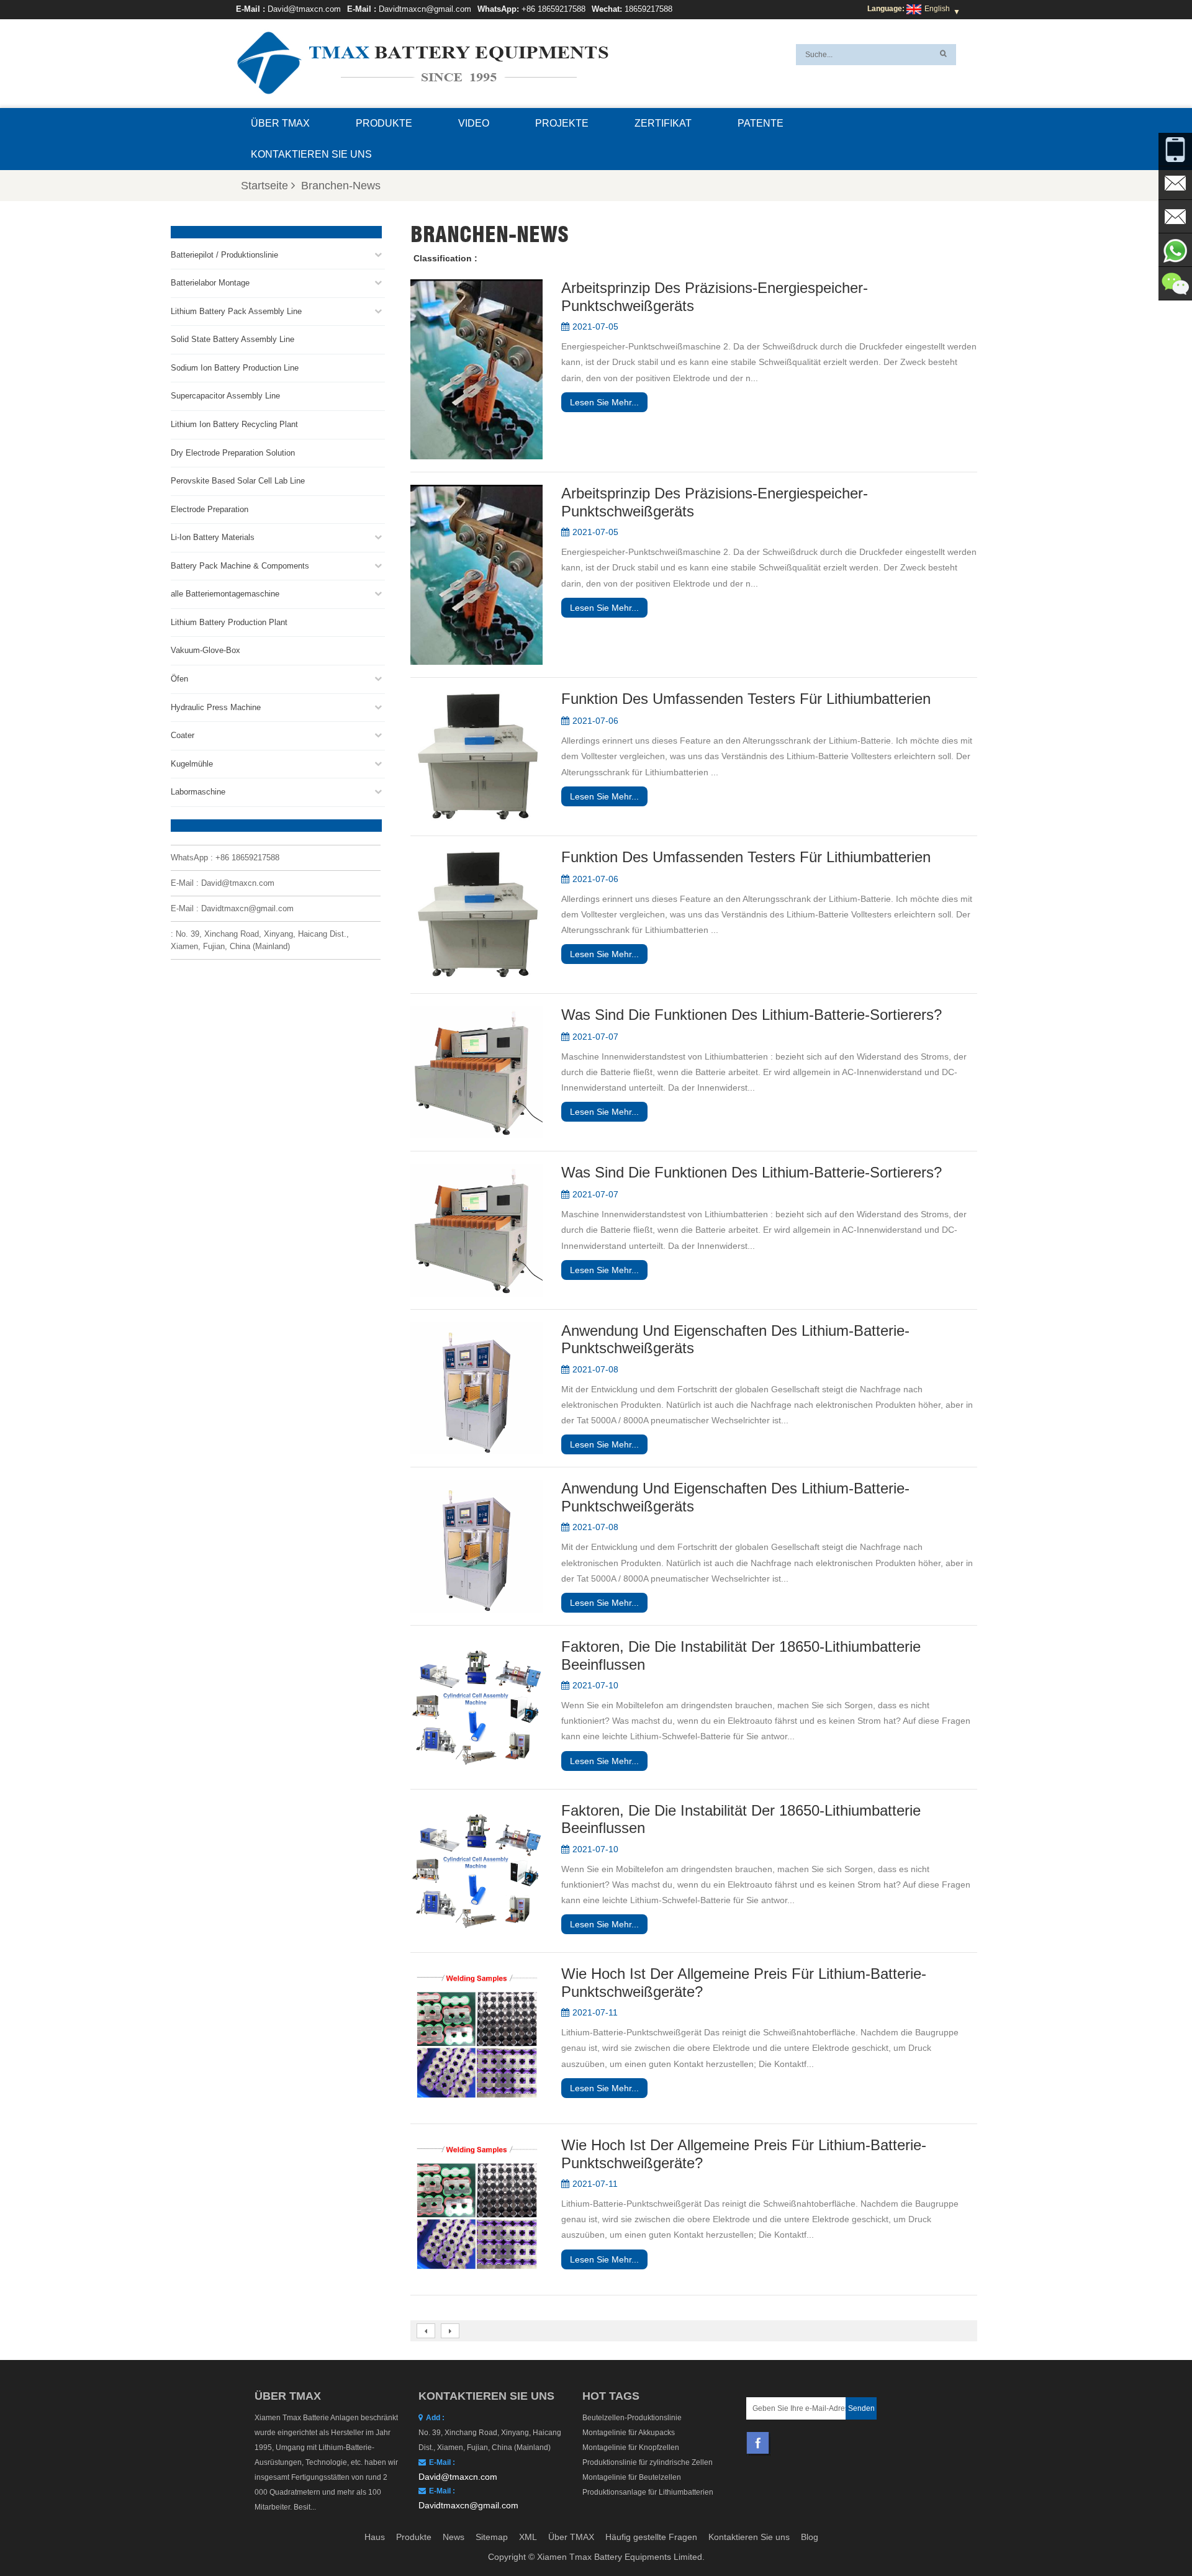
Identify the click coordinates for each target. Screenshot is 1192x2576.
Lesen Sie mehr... (604, 402)
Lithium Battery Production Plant (229, 622)
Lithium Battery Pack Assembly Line (236, 311)
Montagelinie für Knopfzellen (631, 2448)
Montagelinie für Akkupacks (629, 2433)
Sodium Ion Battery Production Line (235, 368)
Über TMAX (280, 123)
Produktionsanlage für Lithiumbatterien (648, 2492)
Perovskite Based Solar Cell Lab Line (238, 481)
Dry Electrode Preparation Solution (233, 453)
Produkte (384, 123)
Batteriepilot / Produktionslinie (224, 255)
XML (528, 2537)
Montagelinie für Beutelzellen (632, 2477)
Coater (183, 735)
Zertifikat (663, 123)
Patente (761, 123)
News (454, 2537)
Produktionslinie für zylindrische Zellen (648, 2462)
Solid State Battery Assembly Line (233, 339)
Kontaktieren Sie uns (311, 154)
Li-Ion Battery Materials (213, 537)
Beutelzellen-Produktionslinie (632, 2418)
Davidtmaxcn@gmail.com (425, 9)
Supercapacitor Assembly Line (225, 396)
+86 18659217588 (553, 9)
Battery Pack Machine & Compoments (240, 566)
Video (474, 123)
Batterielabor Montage (210, 283)
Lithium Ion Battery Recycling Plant (234, 424)
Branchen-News (341, 186)
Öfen (179, 679)
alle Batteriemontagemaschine (225, 594)
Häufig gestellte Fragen (651, 2537)
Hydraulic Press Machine (216, 707)
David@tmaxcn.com (304, 9)
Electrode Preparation (210, 509)
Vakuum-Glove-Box (205, 650)
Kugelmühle (192, 764)
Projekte (562, 123)
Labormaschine (198, 792)
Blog (810, 2537)
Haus (375, 2537)
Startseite (264, 186)
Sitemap (492, 2537)
